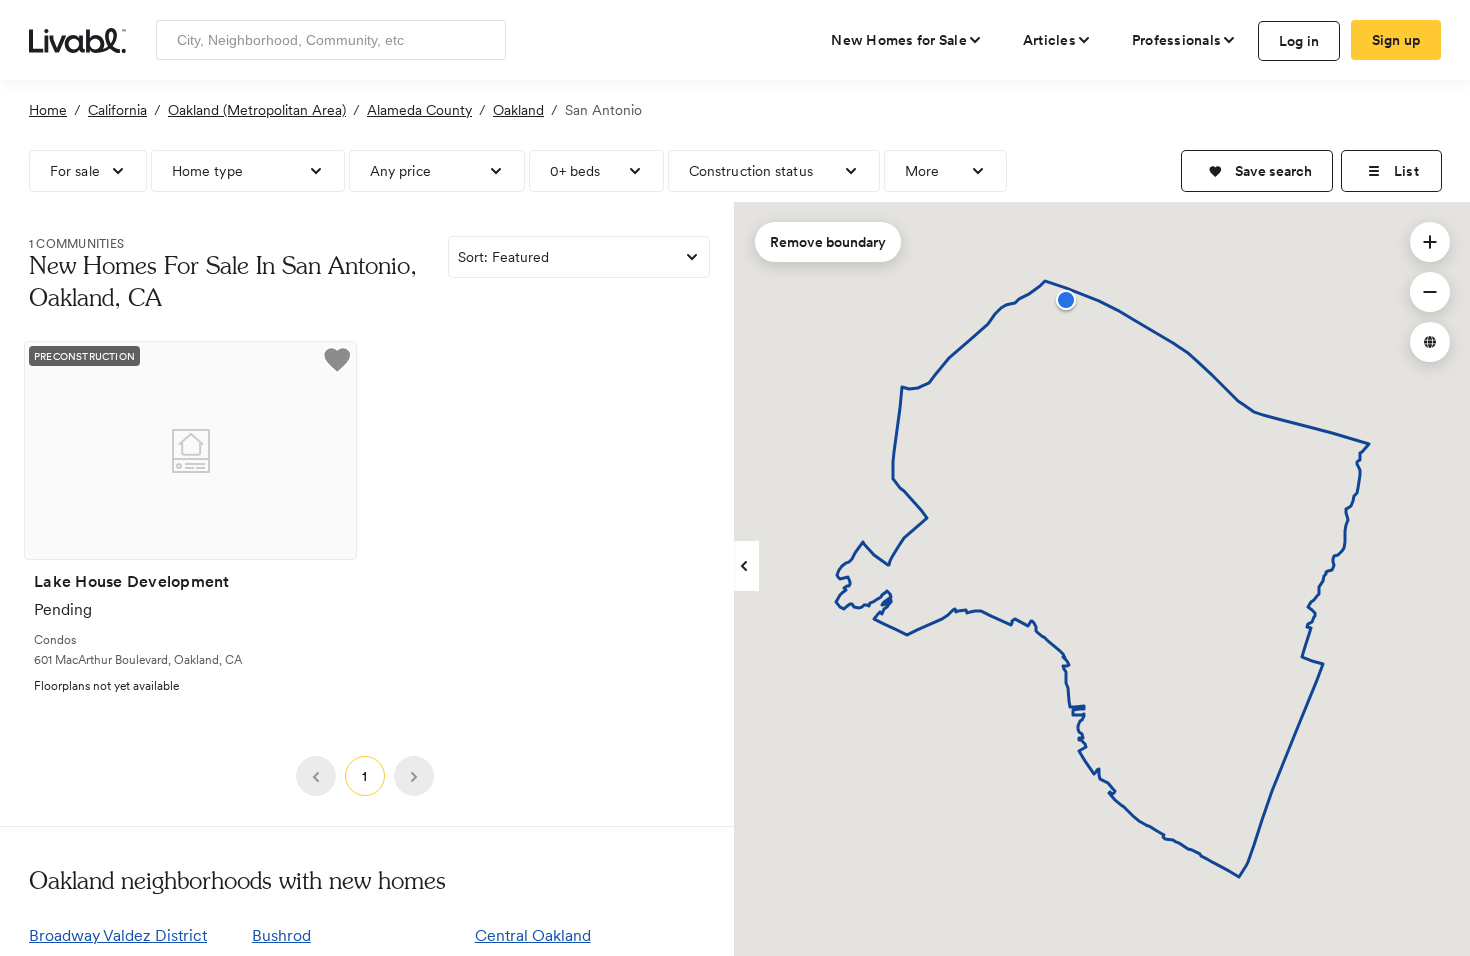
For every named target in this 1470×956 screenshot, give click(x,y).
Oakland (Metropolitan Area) (257, 110)
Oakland (518, 110)
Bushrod (281, 935)
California (117, 110)
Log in (1299, 41)
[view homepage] (77, 39)
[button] (1257, 171)
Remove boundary (828, 242)
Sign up (1396, 40)
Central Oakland (533, 935)
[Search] (483, 40)
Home (48, 110)
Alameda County (419, 110)
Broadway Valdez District (118, 935)
